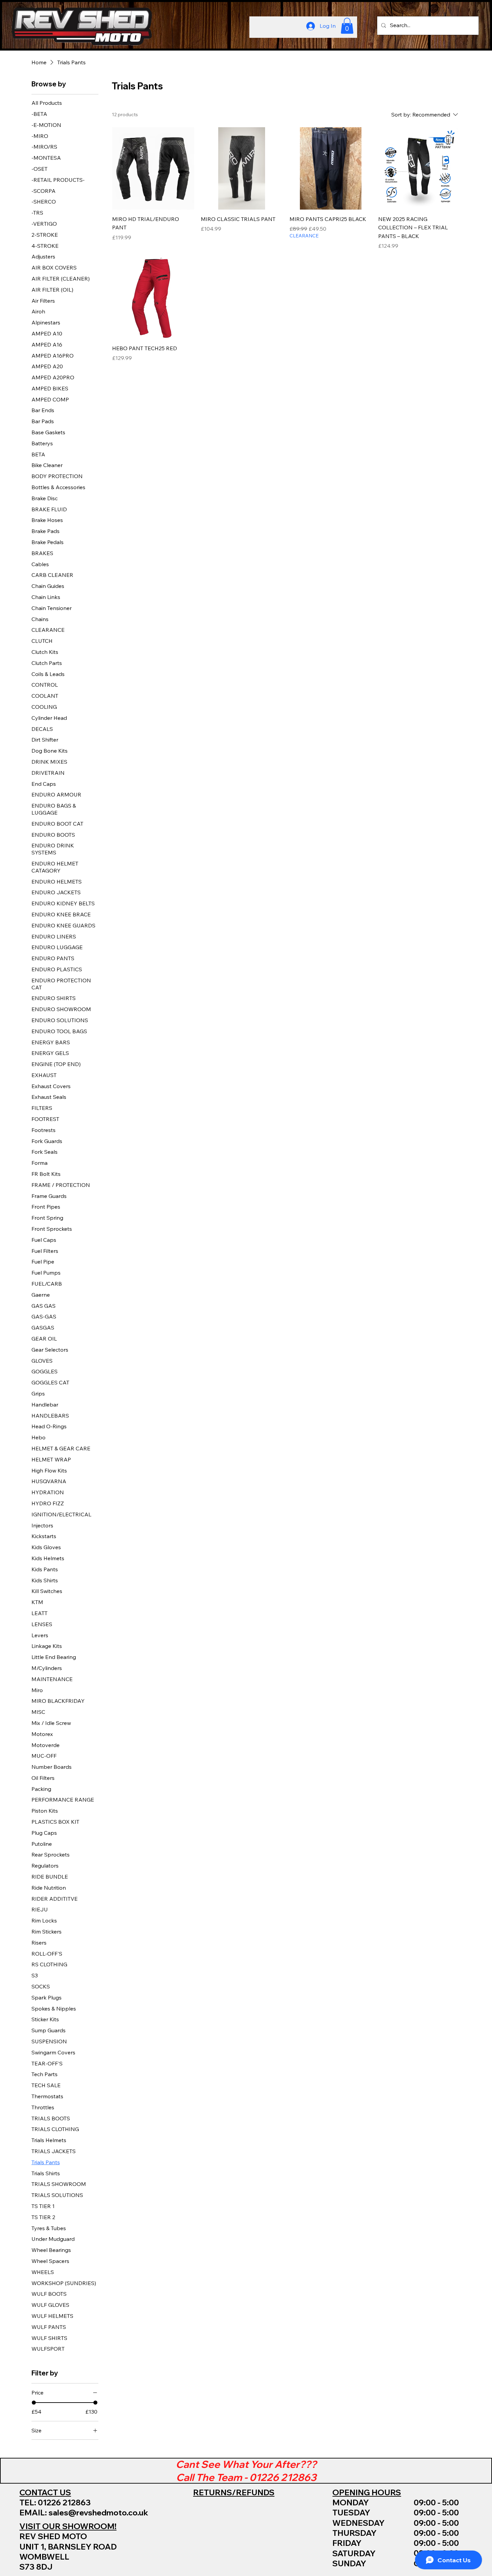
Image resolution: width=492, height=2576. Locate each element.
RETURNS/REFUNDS (234, 2492)
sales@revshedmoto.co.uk (98, 2513)
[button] (347, 26)
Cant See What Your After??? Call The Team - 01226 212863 (246, 2470)
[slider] (34, 2403)
